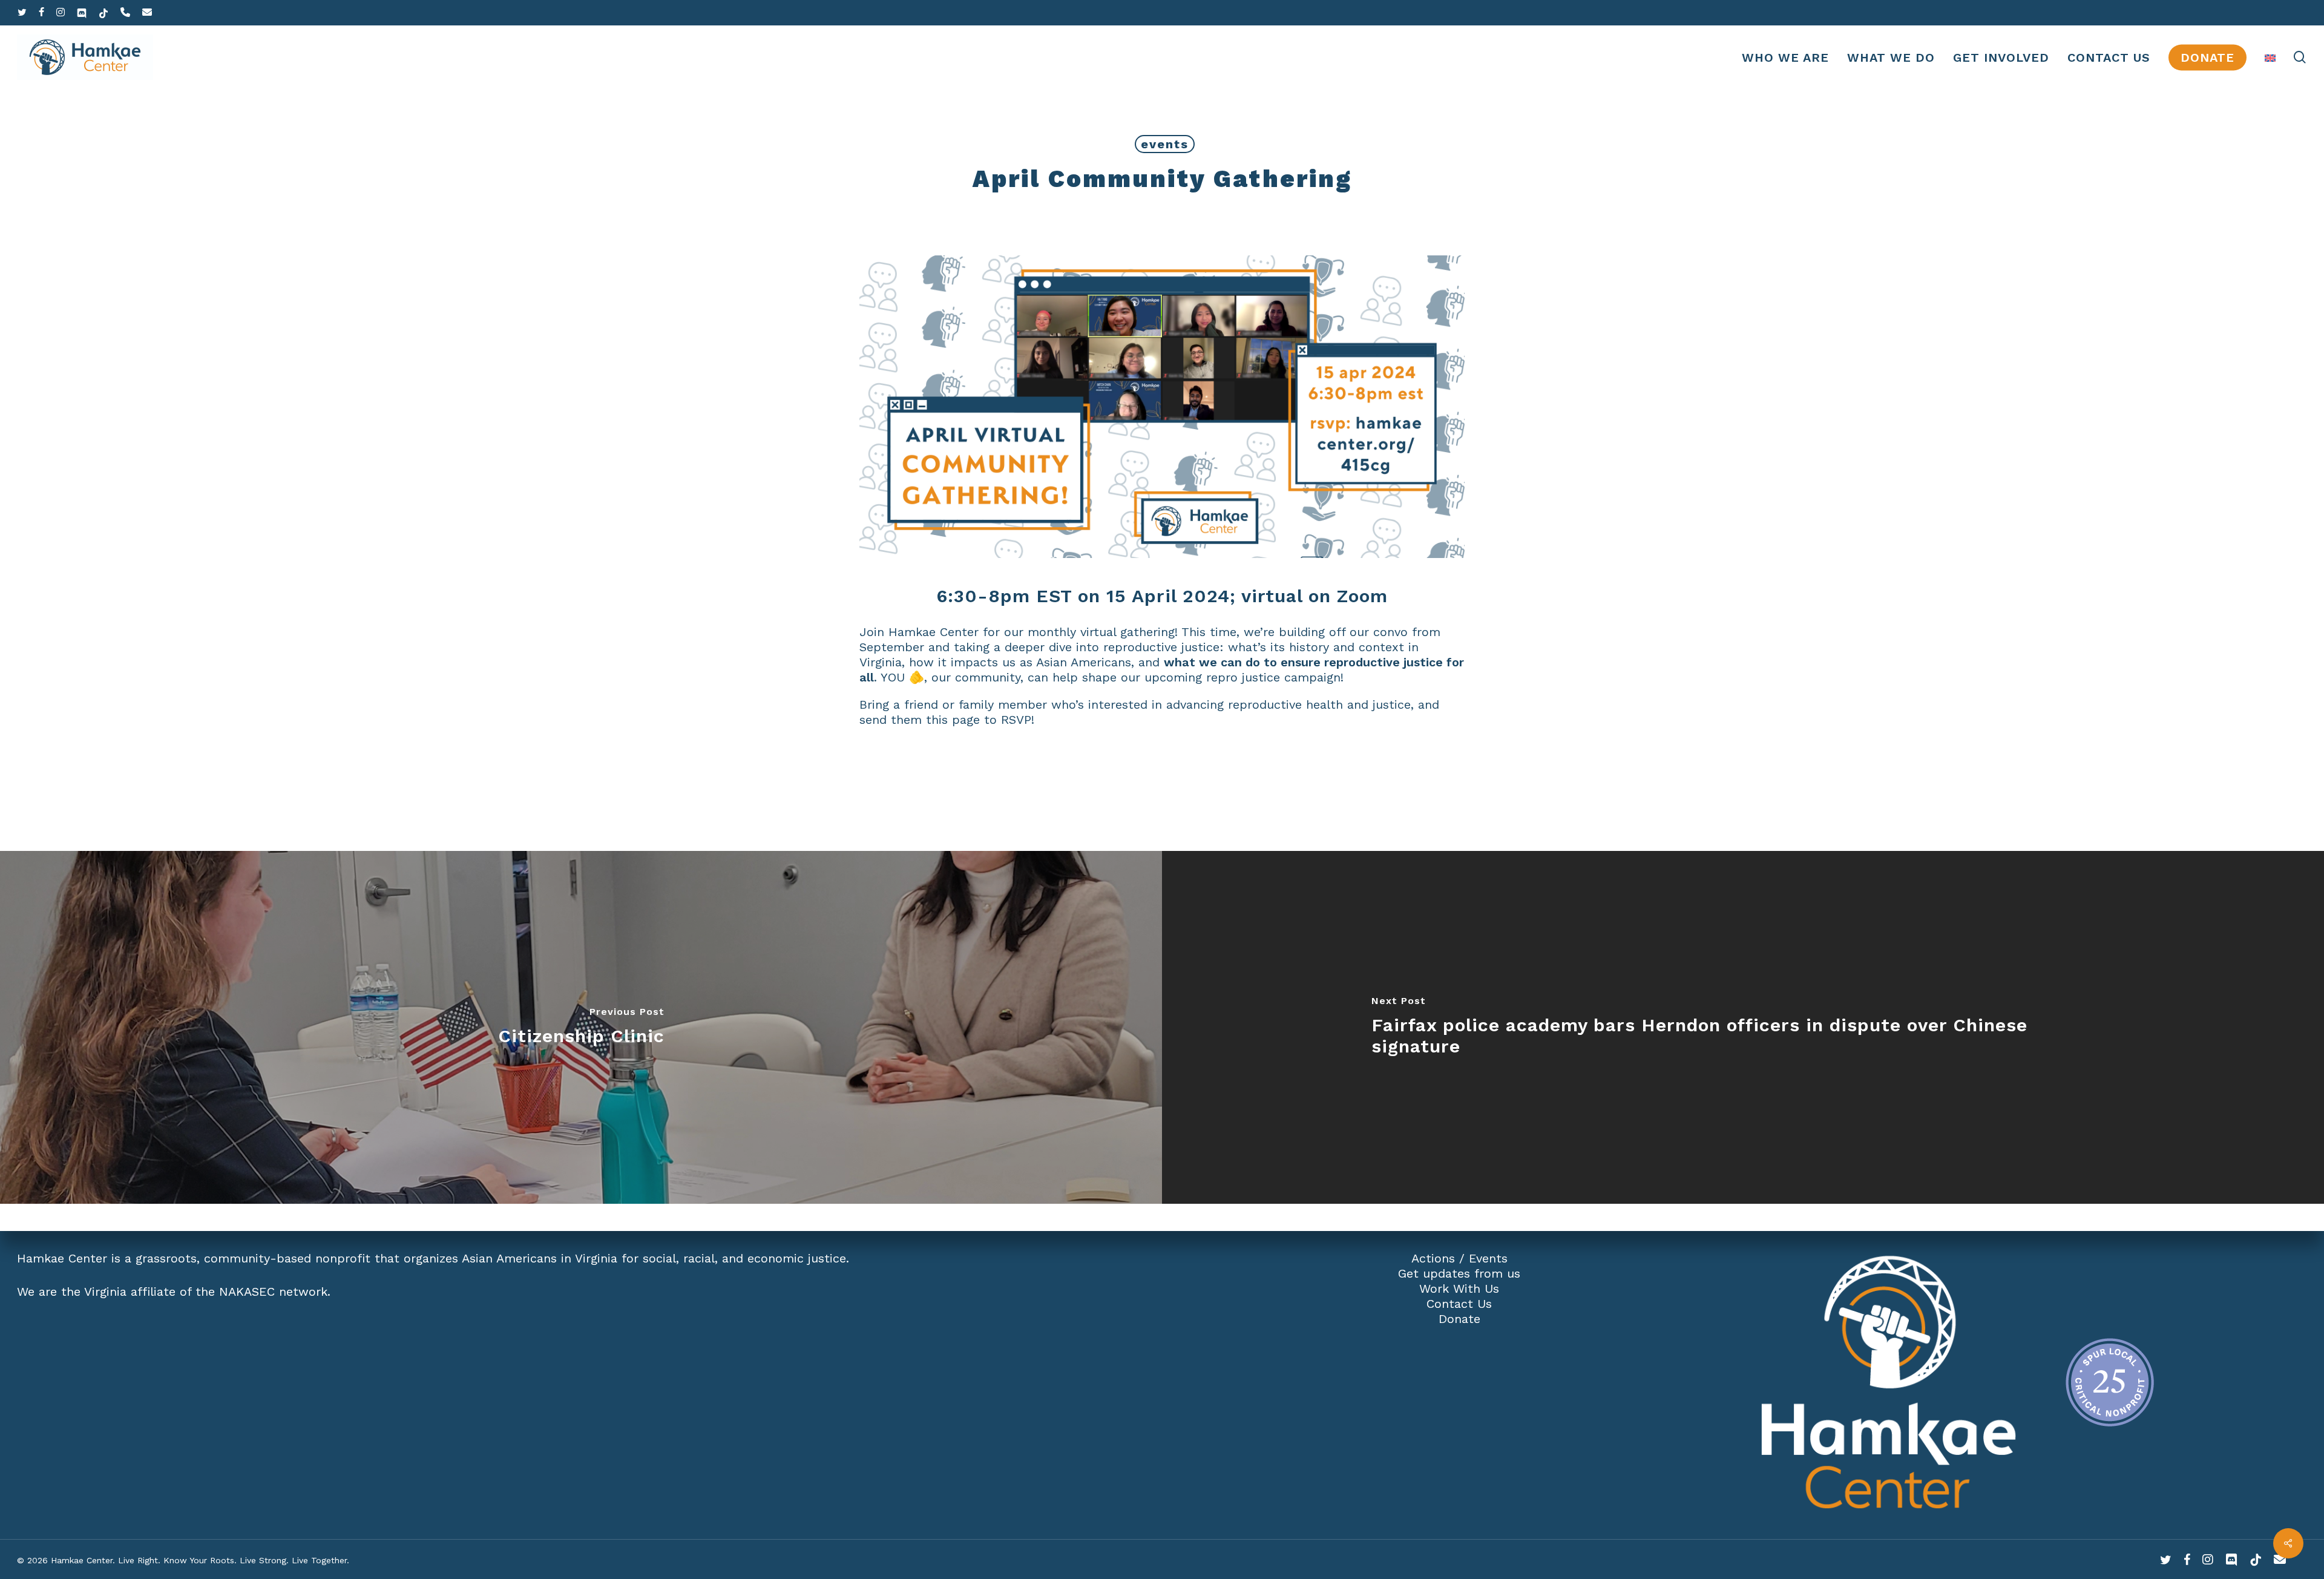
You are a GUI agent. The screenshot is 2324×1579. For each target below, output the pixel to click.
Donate (1459, 1319)
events (1165, 144)
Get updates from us (1459, 1273)
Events (1488, 1258)
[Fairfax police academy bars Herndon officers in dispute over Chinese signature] (1743, 1027)
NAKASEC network (273, 1292)
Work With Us (1459, 1288)
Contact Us (1459, 1304)
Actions (1433, 1258)
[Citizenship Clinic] (581, 1027)
